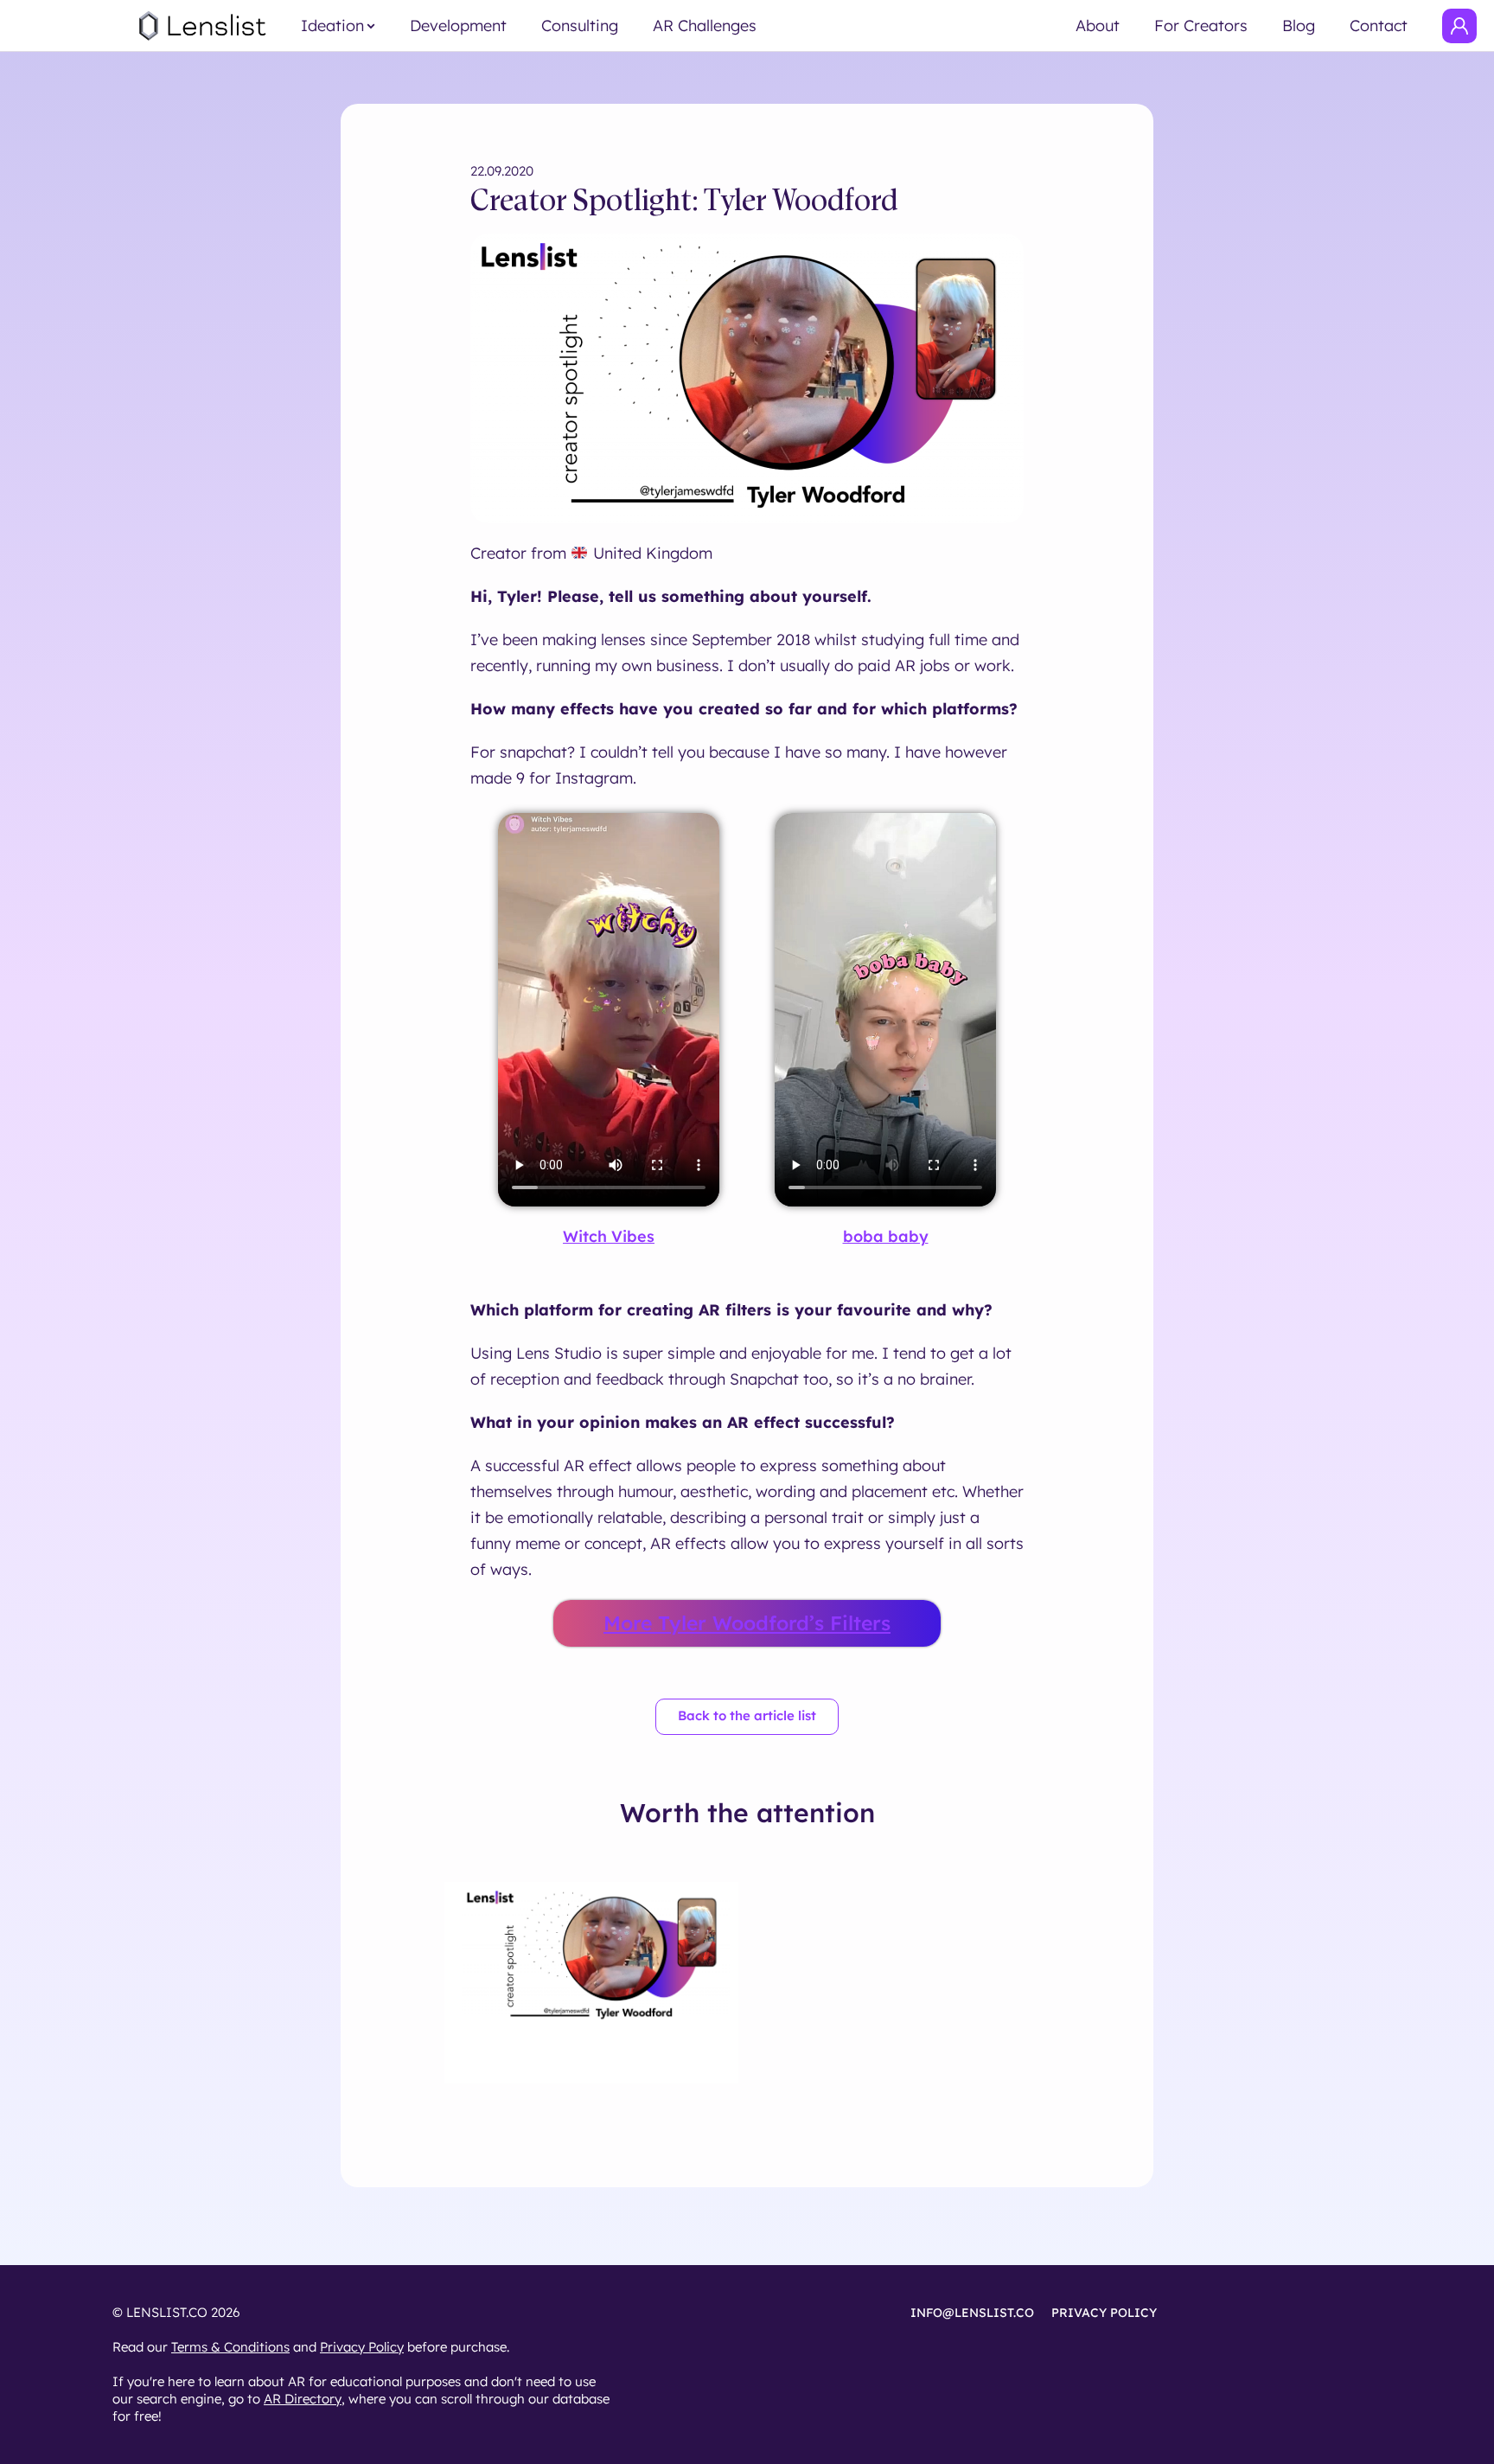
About (1098, 26)
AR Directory (303, 2399)
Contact (1379, 26)
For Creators (1201, 26)
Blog (1299, 26)
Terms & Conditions (230, 2347)
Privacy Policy (362, 2347)
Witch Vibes (609, 1236)
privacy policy (1104, 2313)
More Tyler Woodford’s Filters (747, 1623)
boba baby (886, 1236)
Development (458, 26)
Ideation (332, 26)
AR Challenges (705, 26)
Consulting (580, 26)
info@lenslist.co (972, 2313)
